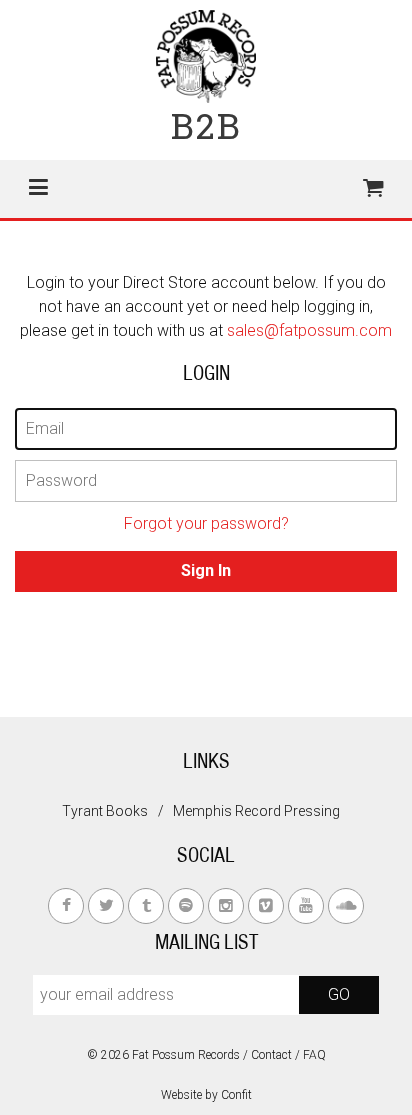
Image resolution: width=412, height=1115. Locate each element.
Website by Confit (206, 1095)
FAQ (314, 1055)
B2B (206, 125)
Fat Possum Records (186, 1055)
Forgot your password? (206, 523)
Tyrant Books (105, 811)
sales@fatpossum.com (309, 330)
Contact (271, 1055)
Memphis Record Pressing (256, 811)
